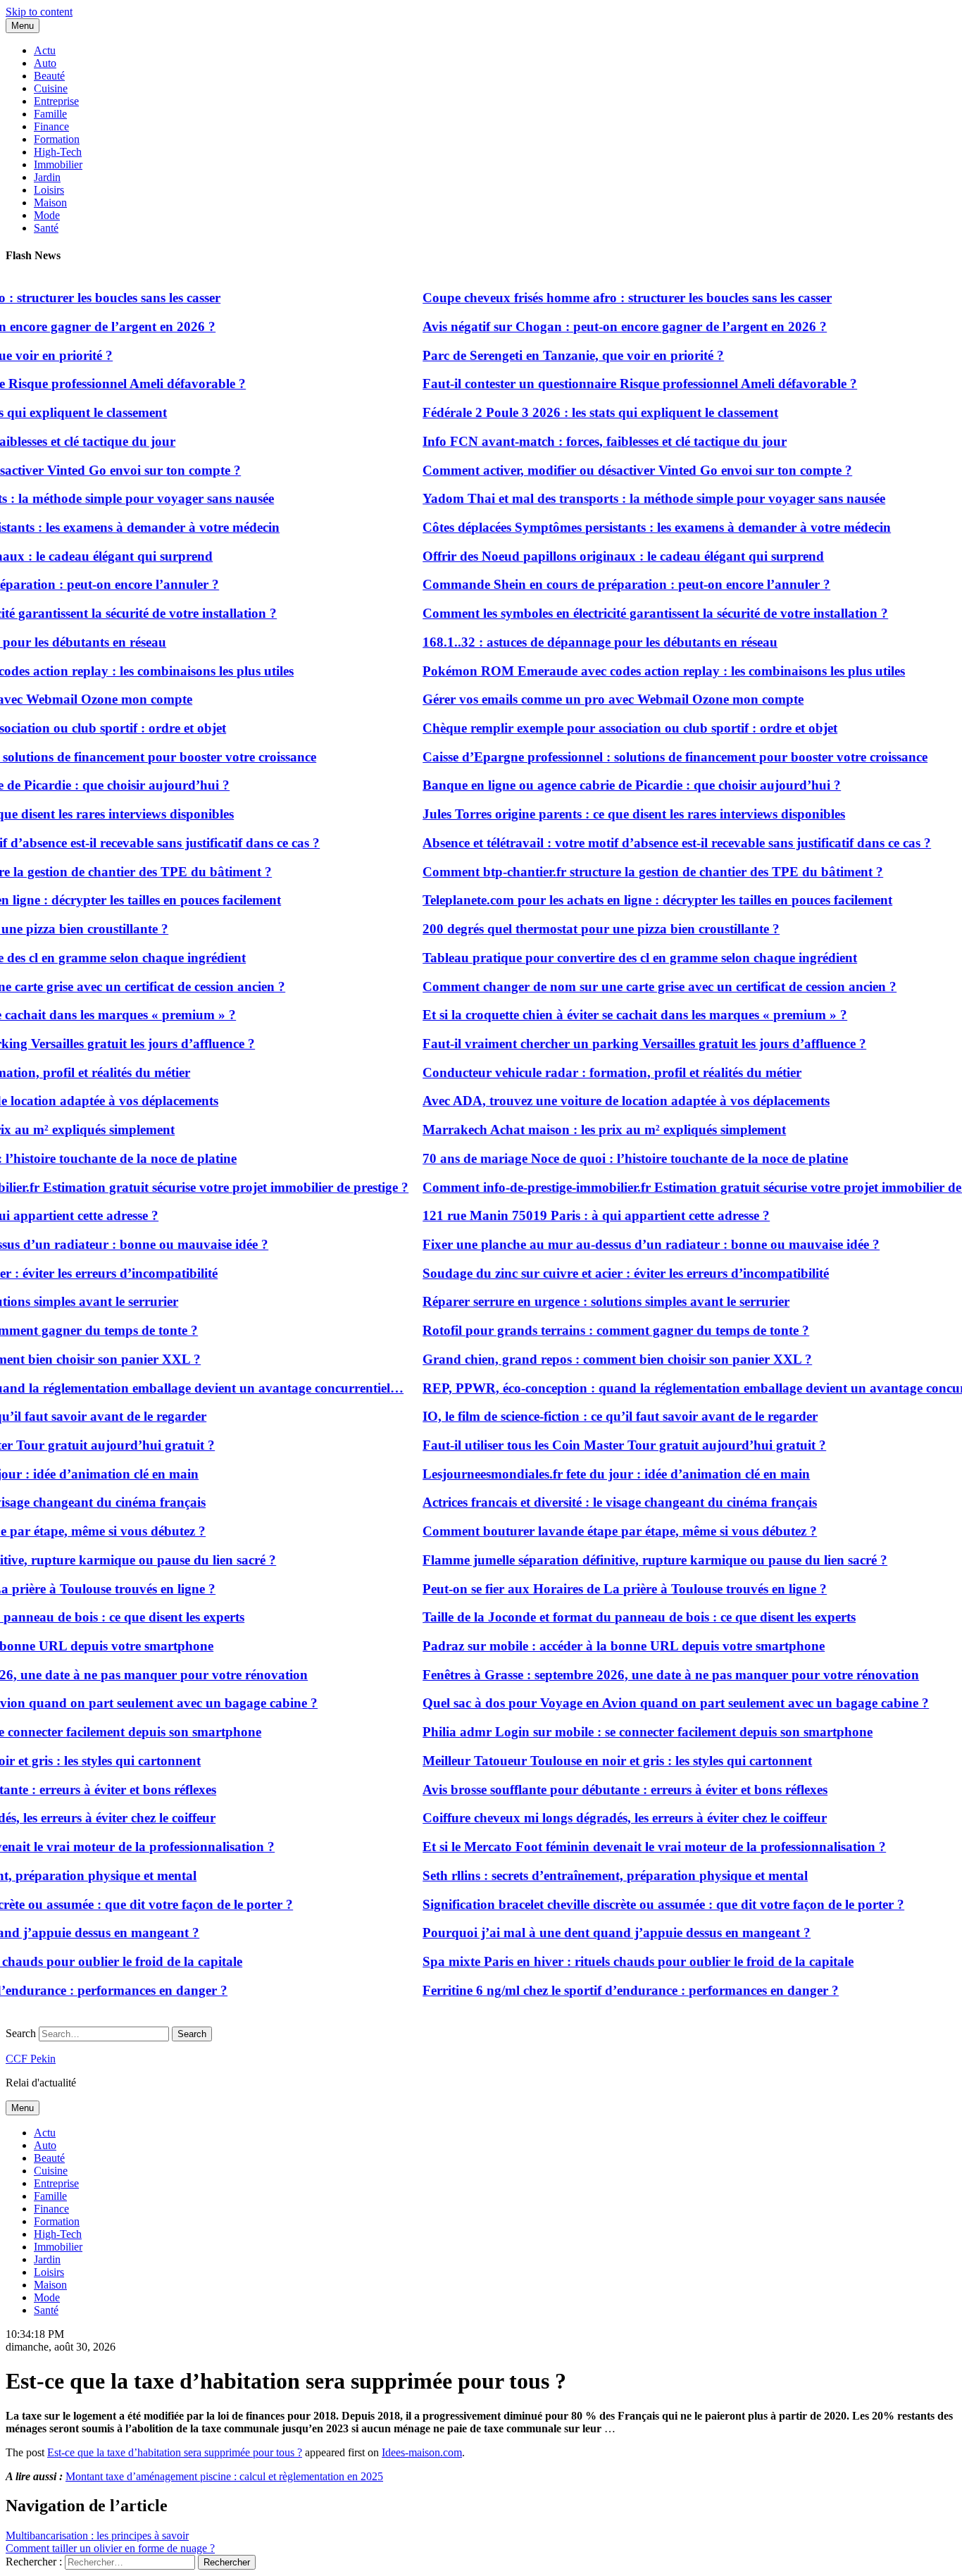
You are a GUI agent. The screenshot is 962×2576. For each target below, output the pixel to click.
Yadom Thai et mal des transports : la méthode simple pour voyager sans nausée (629, 498)
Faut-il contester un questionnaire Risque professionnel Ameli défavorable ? (614, 384)
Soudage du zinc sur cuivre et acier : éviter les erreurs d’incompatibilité (600, 1273)
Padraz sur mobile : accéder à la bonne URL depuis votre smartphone (598, 1646)
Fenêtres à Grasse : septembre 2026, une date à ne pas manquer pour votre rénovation (645, 1675)
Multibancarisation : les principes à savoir (97, 2535)
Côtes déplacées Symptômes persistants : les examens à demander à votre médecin (631, 527)
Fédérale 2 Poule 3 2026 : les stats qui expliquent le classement (575, 412)
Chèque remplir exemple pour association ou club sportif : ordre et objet (605, 728)
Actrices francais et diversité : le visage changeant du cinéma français (594, 1502)
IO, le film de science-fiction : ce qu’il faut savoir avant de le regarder (595, 1416)
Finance (51, 126)
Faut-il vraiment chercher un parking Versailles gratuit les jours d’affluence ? (619, 1044)
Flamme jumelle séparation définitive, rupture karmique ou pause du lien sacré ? (630, 1560)
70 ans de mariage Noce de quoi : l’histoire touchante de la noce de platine (610, 1158)
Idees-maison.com (422, 2452)
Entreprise (56, 101)
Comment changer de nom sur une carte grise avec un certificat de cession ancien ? (634, 987)
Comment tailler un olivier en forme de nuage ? (110, 2548)
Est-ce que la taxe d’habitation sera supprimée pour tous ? (175, 2452)
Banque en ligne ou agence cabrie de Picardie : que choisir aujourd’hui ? (606, 785)
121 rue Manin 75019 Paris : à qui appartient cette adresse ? (571, 1215)
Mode (47, 215)
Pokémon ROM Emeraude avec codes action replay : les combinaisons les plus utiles (638, 671)
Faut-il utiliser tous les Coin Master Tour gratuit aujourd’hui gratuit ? (599, 1445)
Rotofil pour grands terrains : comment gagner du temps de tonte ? (591, 1330)
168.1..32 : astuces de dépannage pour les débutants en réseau (575, 642)
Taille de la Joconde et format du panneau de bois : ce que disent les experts (614, 1617)
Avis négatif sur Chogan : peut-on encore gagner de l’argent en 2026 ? (599, 326)
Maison (50, 203)
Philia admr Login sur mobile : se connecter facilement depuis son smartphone (622, 1732)
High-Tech (58, 152)
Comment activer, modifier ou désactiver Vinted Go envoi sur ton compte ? (612, 470)
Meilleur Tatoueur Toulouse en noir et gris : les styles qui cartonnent (592, 1761)
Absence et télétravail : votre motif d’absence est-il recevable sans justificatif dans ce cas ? (651, 843)
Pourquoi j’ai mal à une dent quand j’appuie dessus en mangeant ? (591, 1933)
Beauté (49, 76)
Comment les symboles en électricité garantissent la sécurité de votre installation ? (630, 613)
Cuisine (51, 88)
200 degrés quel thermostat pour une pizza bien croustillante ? (576, 929)
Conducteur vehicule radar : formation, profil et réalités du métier (587, 1072)
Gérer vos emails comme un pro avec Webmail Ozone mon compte (588, 699)
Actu (45, 50)
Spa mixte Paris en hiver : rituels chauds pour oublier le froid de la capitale (613, 1961)
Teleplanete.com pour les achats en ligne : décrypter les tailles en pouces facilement (632, 900)
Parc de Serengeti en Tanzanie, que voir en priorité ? (548, 355)
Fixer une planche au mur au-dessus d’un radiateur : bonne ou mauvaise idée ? (626, 1244)
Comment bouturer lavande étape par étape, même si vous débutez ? (594, 1531)
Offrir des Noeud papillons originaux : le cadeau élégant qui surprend (598, 556)
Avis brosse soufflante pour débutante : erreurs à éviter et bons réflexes (600, 1790)
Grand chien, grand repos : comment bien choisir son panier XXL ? (592, 1359)
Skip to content (39, 12)
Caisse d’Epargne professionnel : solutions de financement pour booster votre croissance (650, 757)
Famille (50, 114)
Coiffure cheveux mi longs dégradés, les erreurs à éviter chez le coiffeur (599, 1818)
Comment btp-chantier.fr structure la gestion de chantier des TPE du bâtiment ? (627, 872)
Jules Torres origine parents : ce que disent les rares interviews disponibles (608, 814)
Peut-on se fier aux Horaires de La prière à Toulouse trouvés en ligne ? (599, 1589)
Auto (45, 63)
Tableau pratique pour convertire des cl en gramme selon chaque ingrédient (614, 958)
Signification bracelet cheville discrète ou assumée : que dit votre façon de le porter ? (638, 1904)
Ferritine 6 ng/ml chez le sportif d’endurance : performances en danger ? (605, 1990)
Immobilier (58, 164)
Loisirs (49, 190)
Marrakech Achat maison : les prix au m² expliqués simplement (579, 1130)
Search (21, 2033)
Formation (57, 139)
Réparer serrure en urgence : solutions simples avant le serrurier (581, 1301)
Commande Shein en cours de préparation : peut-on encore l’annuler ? (601, 584)
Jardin (47, 177)
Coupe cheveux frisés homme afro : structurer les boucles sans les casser (602, 298)
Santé (46, 228)
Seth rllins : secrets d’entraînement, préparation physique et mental (590, 1875)
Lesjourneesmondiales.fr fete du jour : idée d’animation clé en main (591, 1474)
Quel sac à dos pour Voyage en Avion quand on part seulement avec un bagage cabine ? (650, 1703)
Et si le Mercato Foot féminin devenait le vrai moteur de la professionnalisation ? (629, 1847)
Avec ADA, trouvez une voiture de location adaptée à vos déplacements (601, 1101)
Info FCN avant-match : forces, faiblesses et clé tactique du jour (579, 441)
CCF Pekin (31, 2059)
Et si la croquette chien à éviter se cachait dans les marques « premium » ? (610, 1015)
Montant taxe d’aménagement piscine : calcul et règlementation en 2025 (224, 2476)
